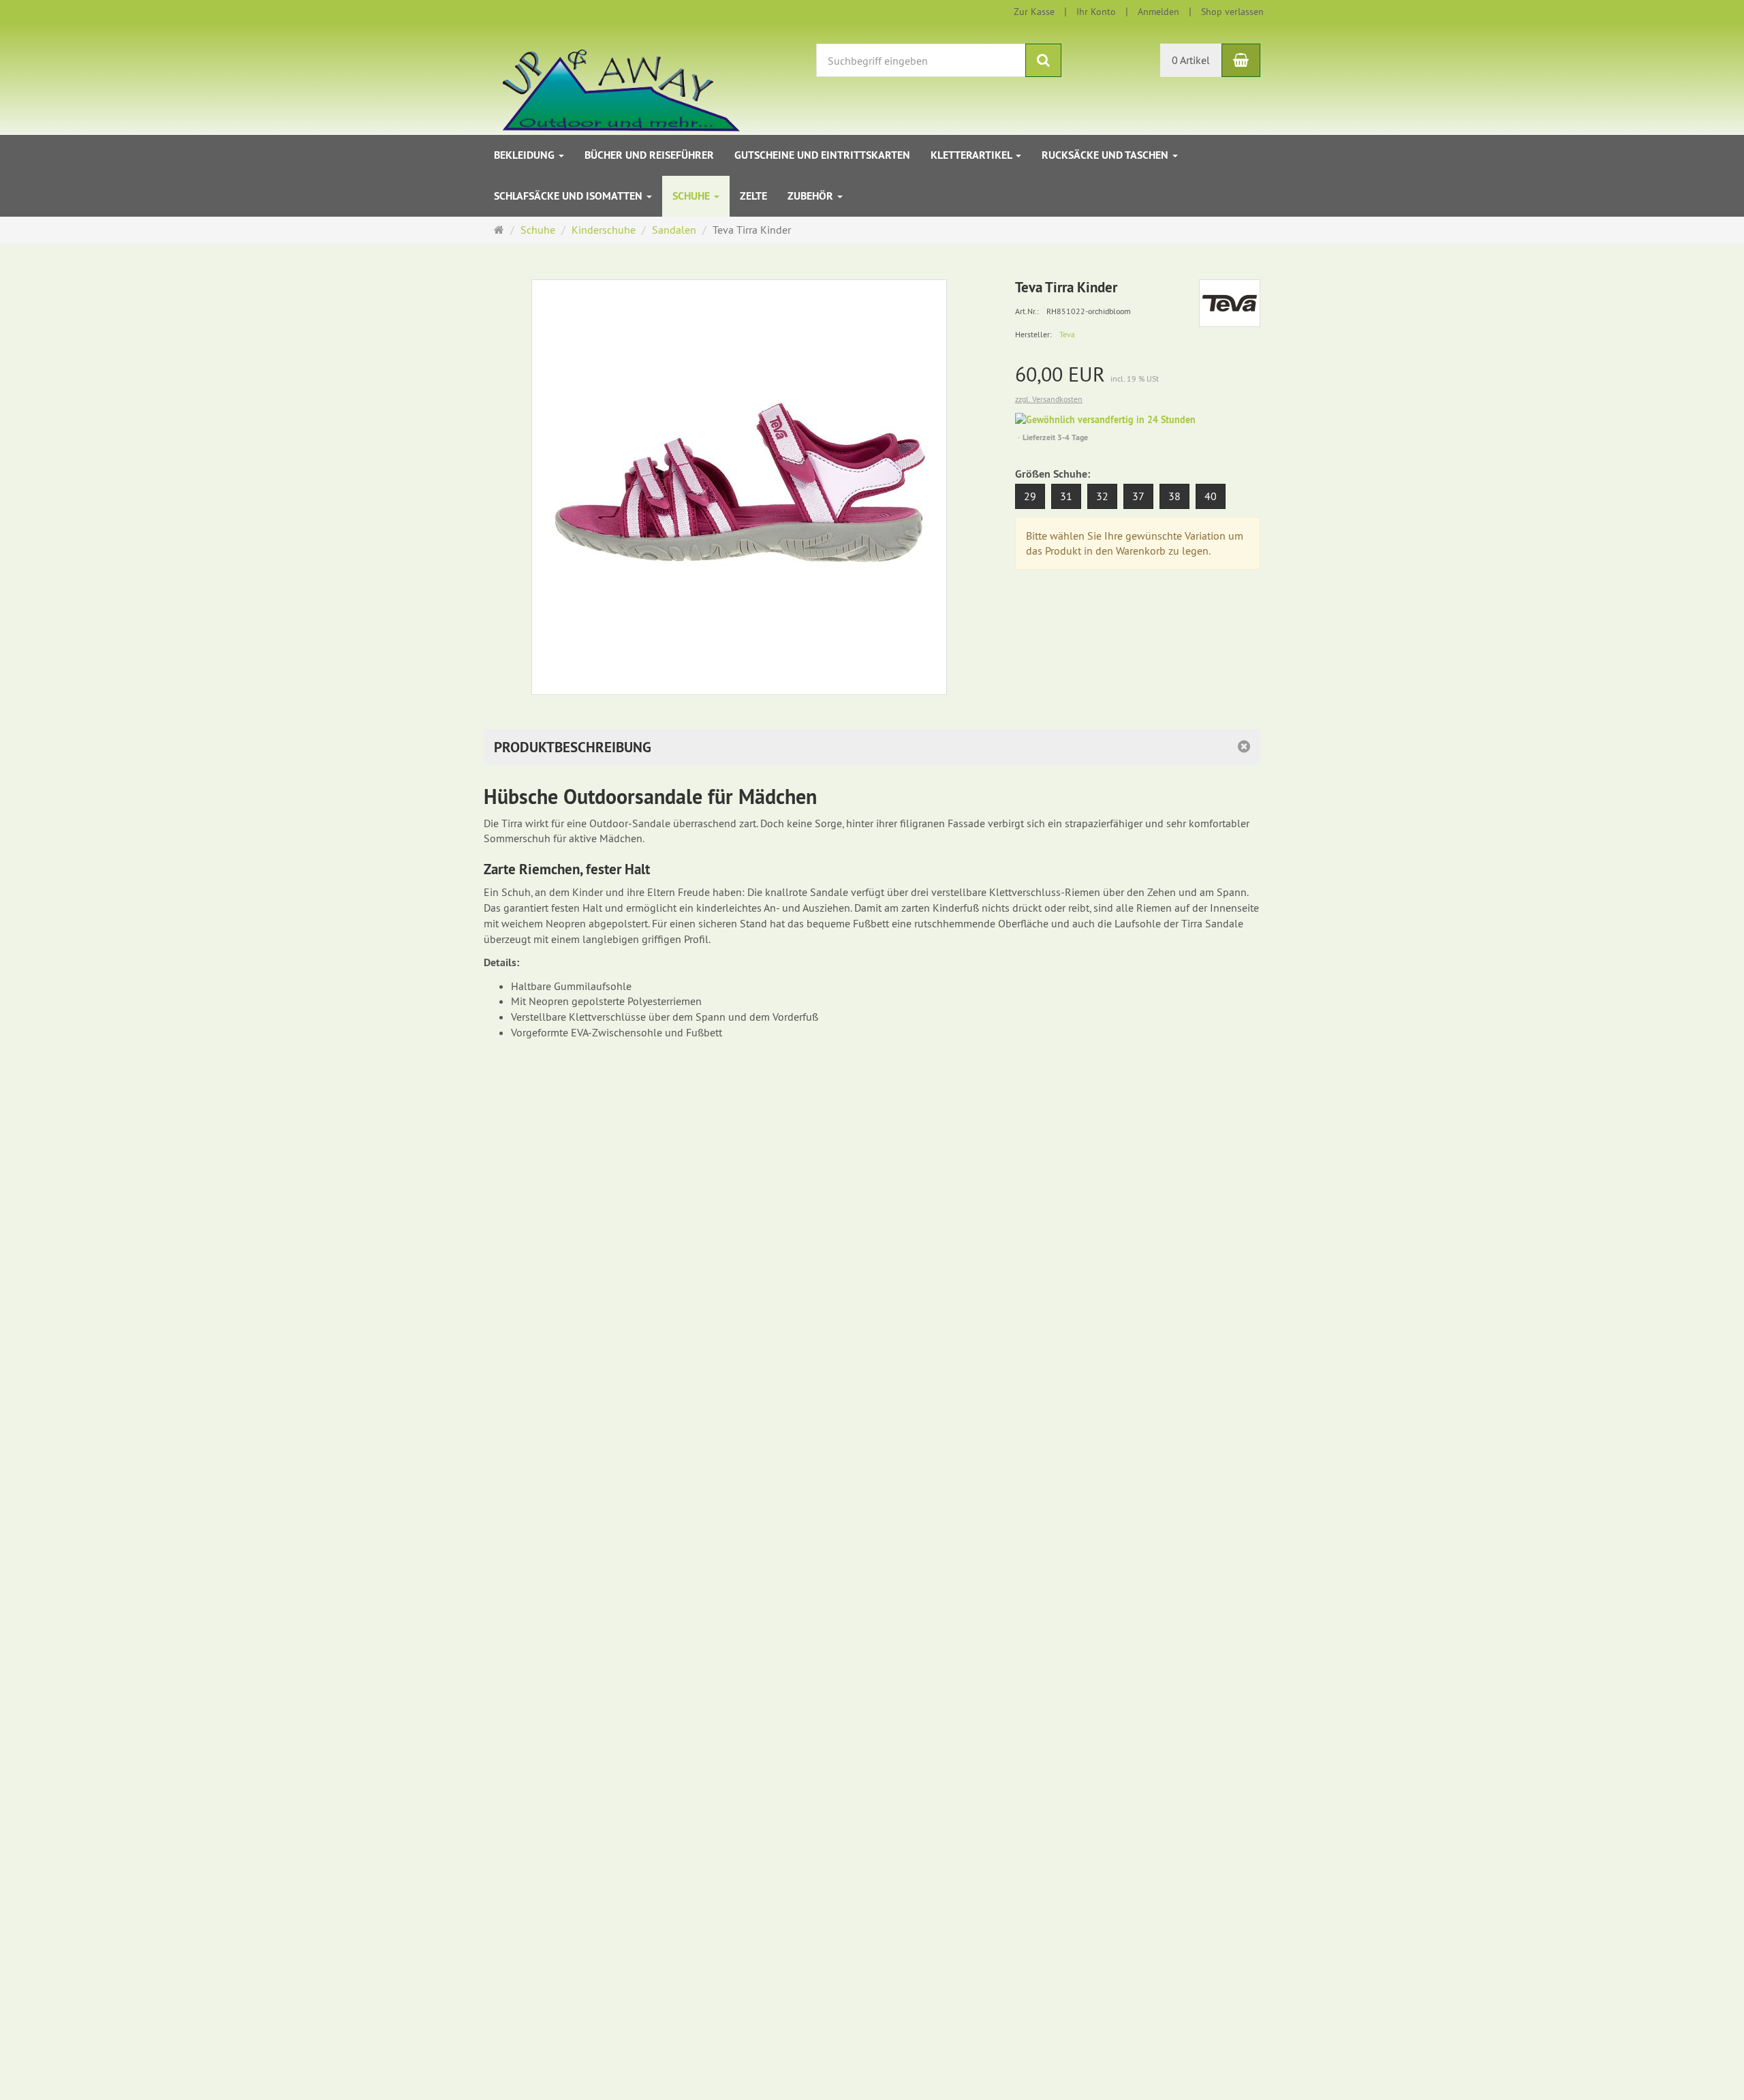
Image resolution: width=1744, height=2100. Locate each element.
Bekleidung (526, 155)
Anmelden (1158, 12)
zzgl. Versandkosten (1049, 399)
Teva (1067, 334)
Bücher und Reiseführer (649, 155)
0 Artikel (1191, 60)
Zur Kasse (1034, 12)
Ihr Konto (1096, 12)
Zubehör (812, 196)
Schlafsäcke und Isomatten (570, 196)
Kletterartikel (972, 155)
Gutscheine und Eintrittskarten (822, 155)
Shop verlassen (1232, 12)
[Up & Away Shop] (607, 78)
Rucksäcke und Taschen (1106, 155)
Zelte (753, 196)
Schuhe (692, 196)
